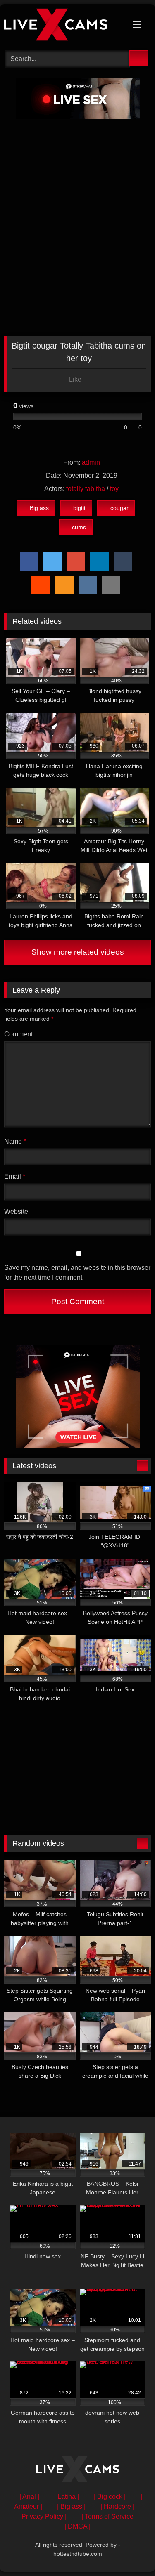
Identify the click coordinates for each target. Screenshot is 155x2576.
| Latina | (67, 2497)
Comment (18, 1034)
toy (114, 489)
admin (91, 462)
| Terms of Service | (109, 2516)
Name (15, 1141)
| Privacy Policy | (42, 2516)
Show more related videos (78, 952)
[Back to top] (130, 2551)
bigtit (79, 508)
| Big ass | (71, 2506)
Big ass (39, 508)
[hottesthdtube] (64, 26)
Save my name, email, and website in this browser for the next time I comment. (77, 1273)
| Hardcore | (117, 2506)
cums (79, 527)
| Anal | (29, 2497)
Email (15, 1176)
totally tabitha (86, 489)
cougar (119, 508)
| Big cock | (110, 2497)
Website (16, 1211)
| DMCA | (77, 2526)
